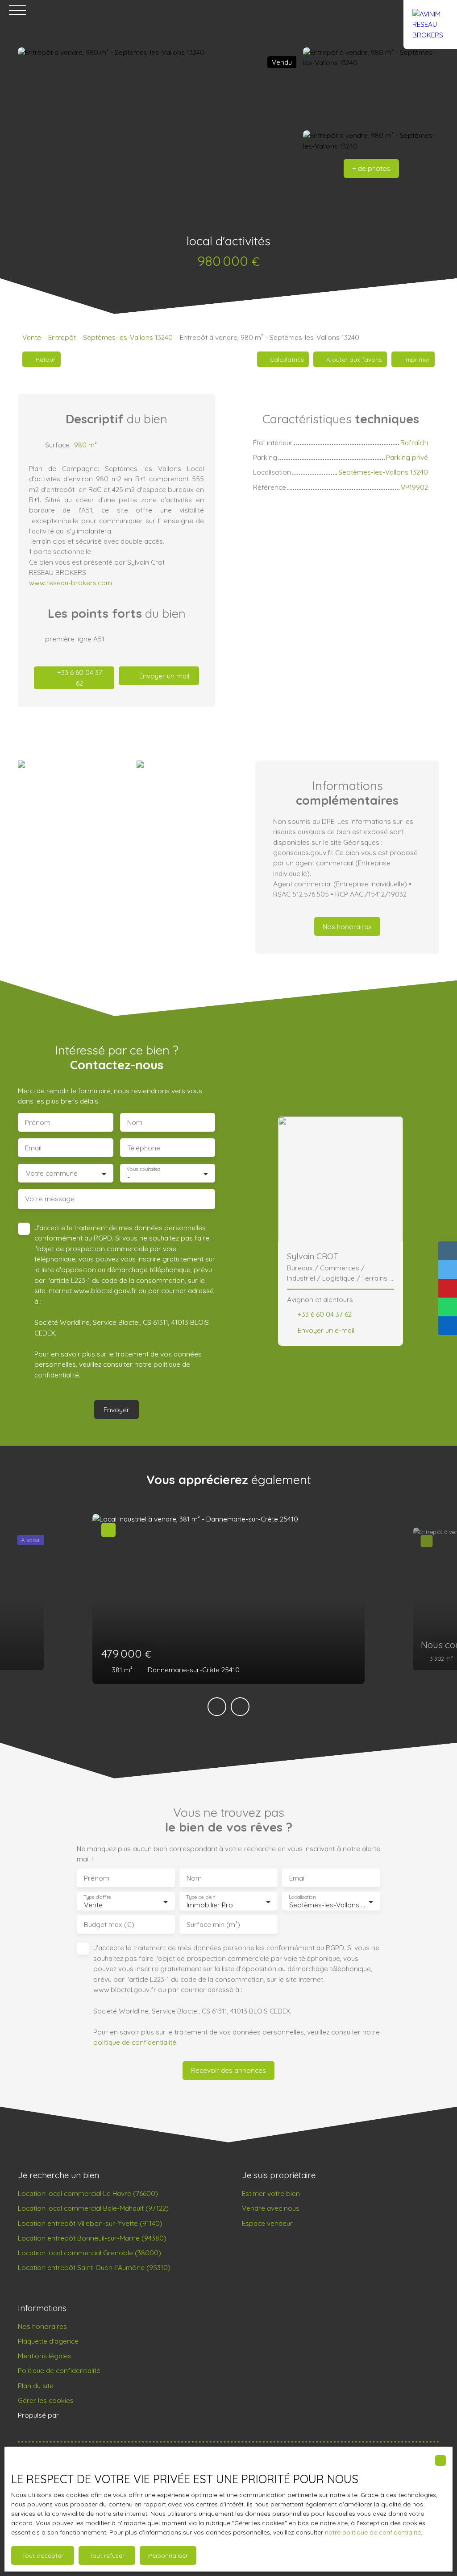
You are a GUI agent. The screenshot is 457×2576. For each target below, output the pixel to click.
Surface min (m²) (213, 1925)
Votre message (50, 1199)
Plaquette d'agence (48, 2341)
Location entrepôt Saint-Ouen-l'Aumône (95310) (94, 2267)
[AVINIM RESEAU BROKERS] (430, 10)
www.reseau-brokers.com (71, 583)
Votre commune (52, 1173)
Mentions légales (45, 2356)
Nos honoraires (42, 2326)
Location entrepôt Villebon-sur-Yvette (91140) (90, 2223)
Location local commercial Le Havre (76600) (88, 2193)
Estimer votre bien (271, 2193)
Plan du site (36, 2386)
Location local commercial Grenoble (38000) (89, 2253)
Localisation (302, 1897)
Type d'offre (97, 1897)
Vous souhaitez (143, 1169)
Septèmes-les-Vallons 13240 (128, 337)
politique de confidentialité (135, 2042)
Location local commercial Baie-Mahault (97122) (93, 2208)
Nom (135, 1123)
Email (33, 1148)
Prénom (38, 1123)
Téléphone (144, 1148)
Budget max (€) (109, 1925)
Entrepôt (62, 337)
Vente (32, 337)
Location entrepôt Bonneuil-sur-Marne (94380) (92, 2238)
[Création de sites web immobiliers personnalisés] (83, 2415)
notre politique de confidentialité (373, 2532)
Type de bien (200, 1897)
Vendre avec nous (271, 2208)
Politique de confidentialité (59, 2370)
